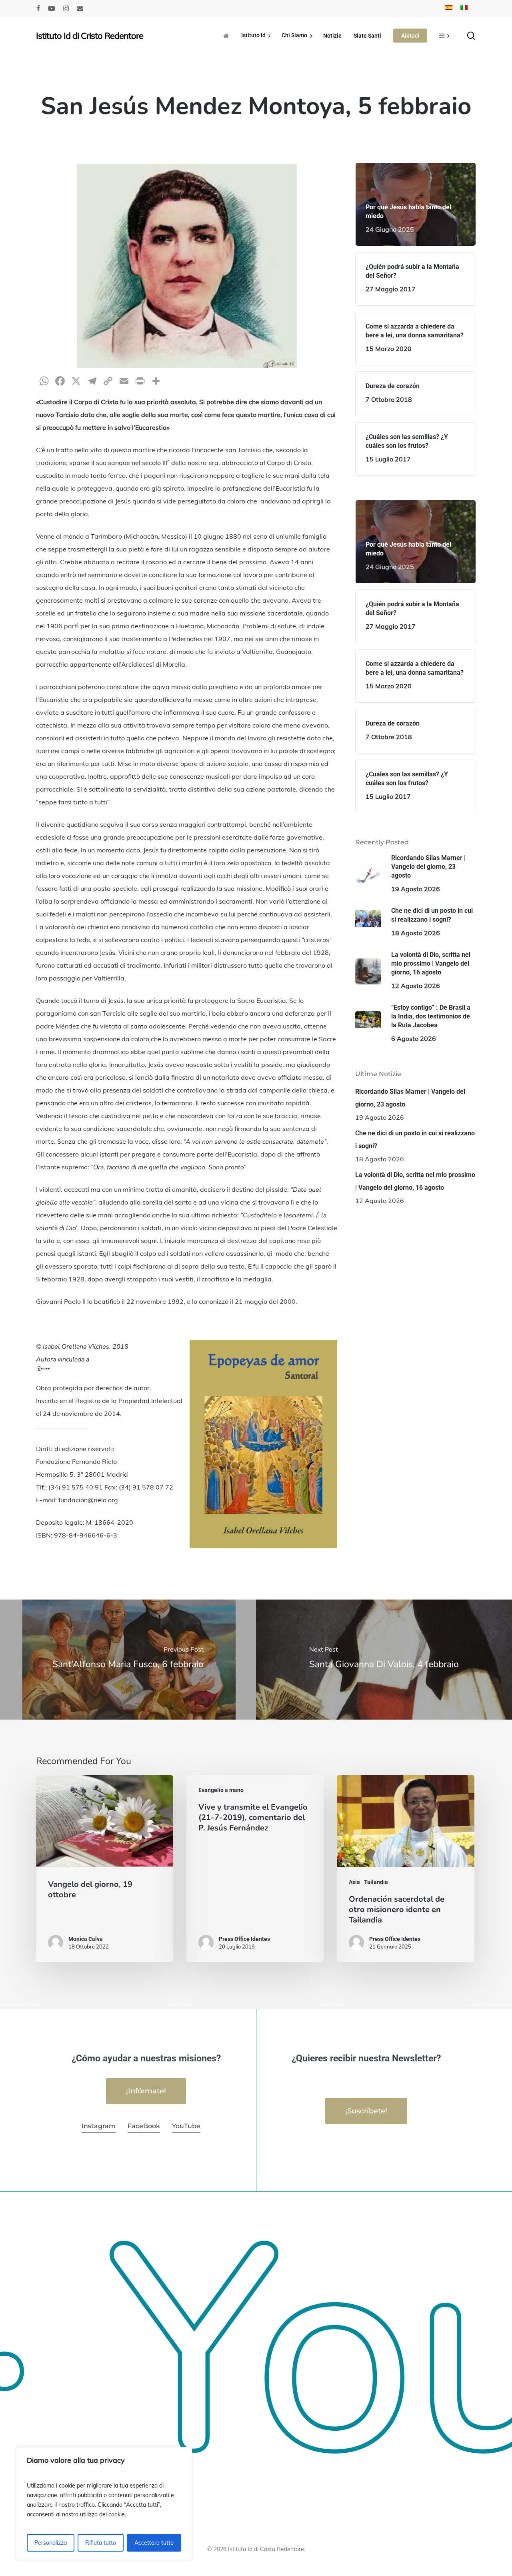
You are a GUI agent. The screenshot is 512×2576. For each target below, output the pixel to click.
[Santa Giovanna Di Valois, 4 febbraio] (384, 1660)
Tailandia (376, 1882)
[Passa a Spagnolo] (449, 8)
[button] (146, 2091)
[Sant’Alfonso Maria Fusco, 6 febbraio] (128, 1660)
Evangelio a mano (221, 1790)
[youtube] (52, 8)
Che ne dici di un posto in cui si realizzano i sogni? (415, 1140)
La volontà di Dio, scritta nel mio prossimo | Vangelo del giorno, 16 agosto (415, 1181)
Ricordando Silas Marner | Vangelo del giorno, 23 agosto (410, 1098)
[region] (104, 2504)
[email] (80, 8)
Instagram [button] (99, 2126)
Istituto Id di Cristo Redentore (90, 36)
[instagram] (66, 8)
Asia (354, 1882)
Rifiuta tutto (101, 2543)
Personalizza (51, 2543)
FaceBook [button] (144, 2126)
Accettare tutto (154, 2543)
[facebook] (38, 8)
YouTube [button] (186, 2126)
